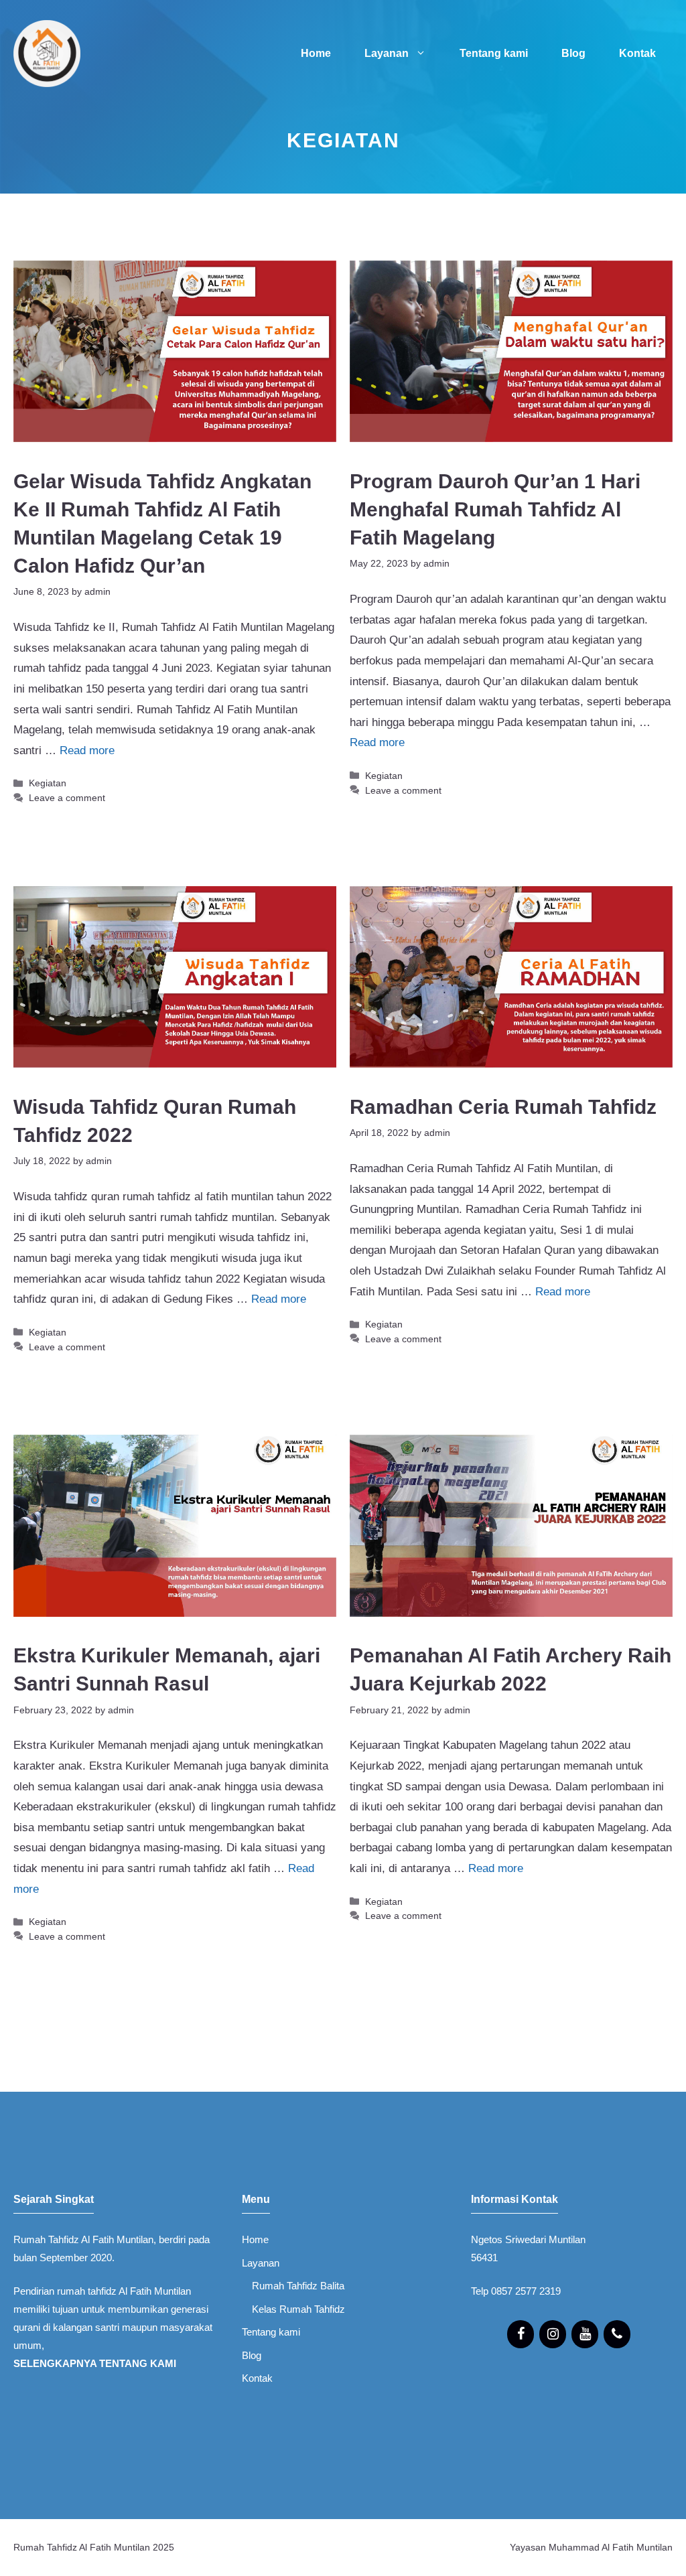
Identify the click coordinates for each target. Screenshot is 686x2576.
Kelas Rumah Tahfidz (298, 2309)
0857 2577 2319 (526, 2291)
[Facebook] (521, 2334)
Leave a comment (67, 798)
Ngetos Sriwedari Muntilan (528, 2239)
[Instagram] (553, 2334)
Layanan (387, 53)
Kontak (637, 53)
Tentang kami (494, 53)
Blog (573, 53)
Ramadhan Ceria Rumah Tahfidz (503, 1107)
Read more (87, 750)
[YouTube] (585, 2334)
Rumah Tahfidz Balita (298, 2286)
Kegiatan (48, 783)
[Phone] (617, 2334)
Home (316, 53)
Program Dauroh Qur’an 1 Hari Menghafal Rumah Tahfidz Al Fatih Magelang (495, 509)
